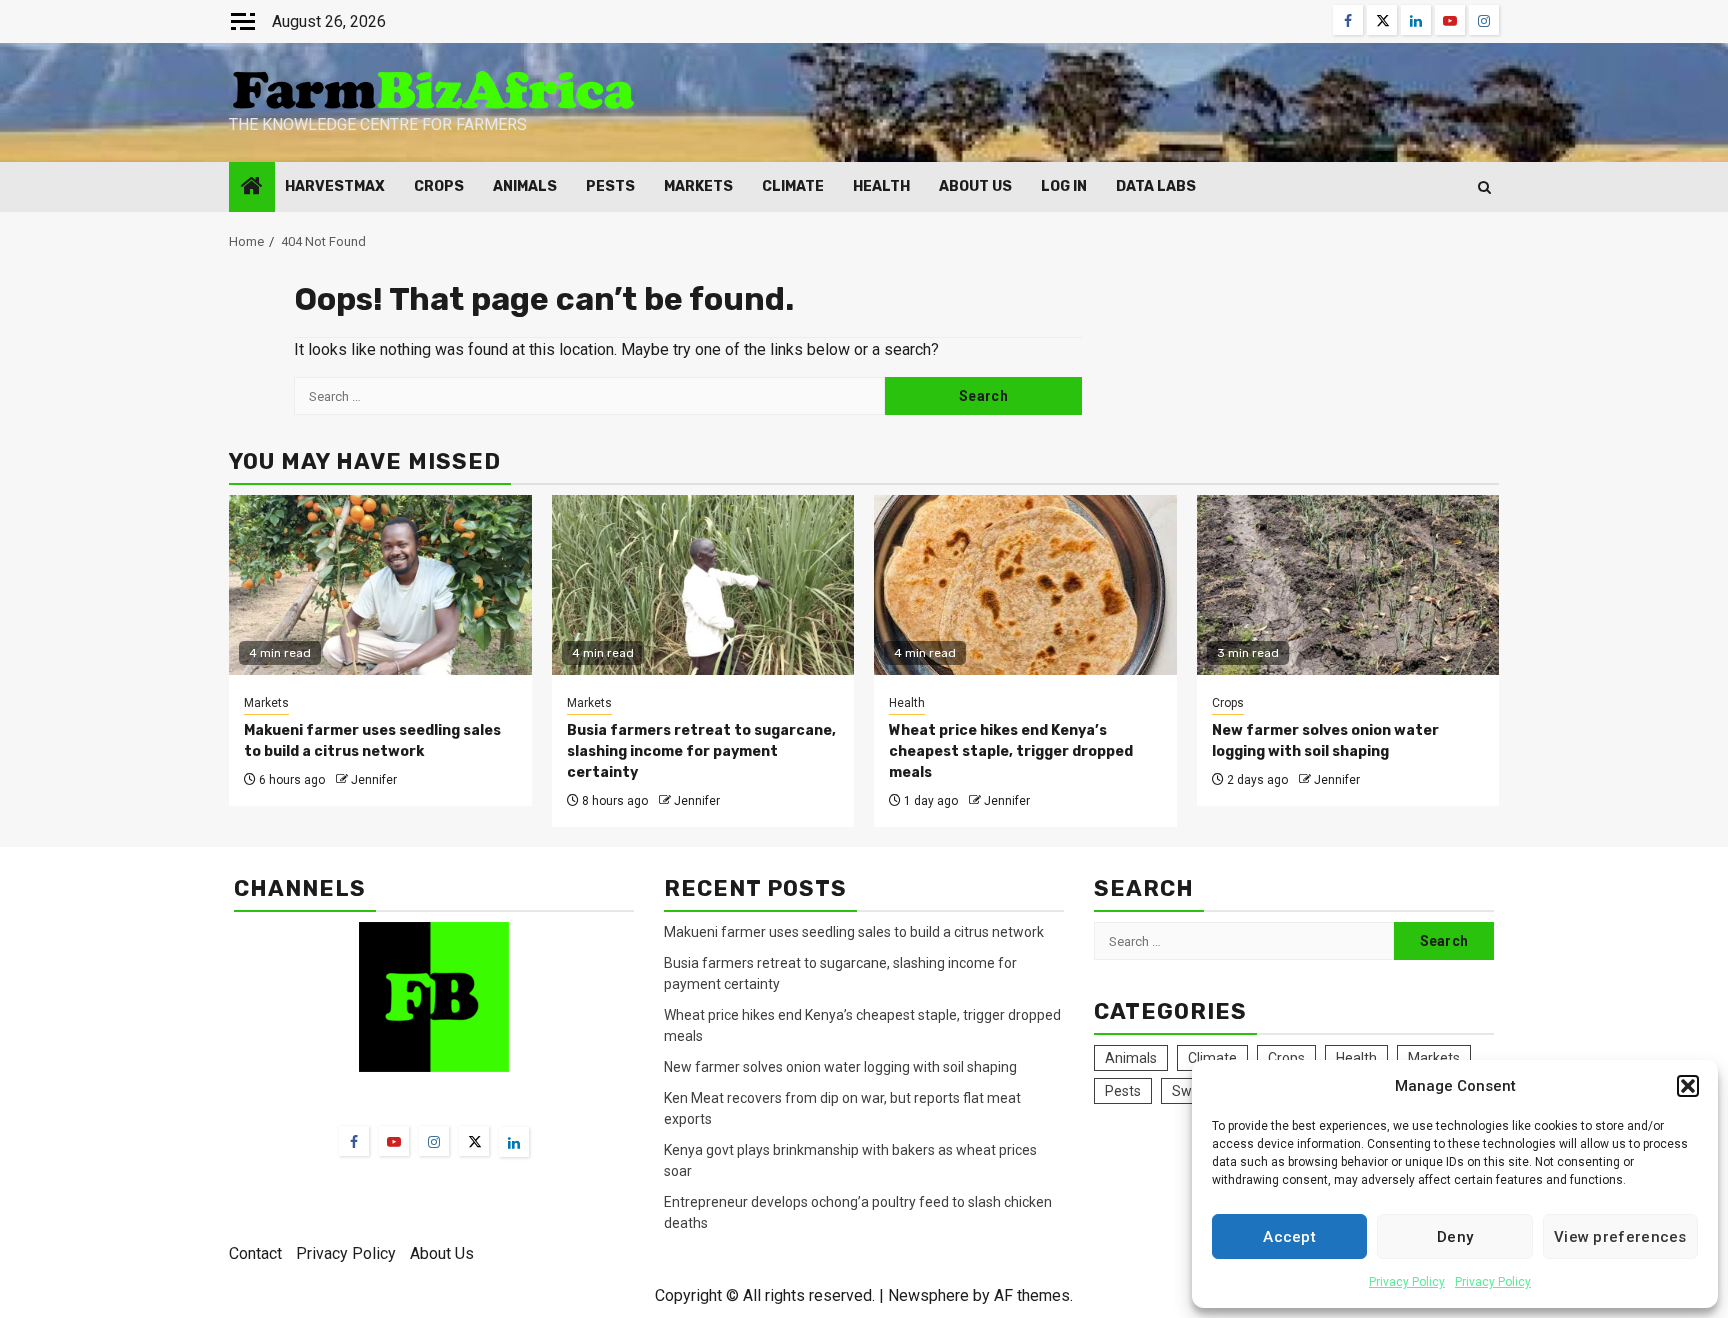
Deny (1455, 1237)
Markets (698, 186)
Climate (793, 186)
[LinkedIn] (514, 1142)
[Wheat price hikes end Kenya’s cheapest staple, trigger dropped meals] (1025, 585)
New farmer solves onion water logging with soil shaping (840, 1067)
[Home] (252, 188)
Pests (610, 186)
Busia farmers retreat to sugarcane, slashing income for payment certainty (701, 751)
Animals (525, 186)
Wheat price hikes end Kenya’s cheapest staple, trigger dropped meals (1011, 751)
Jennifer (374, 780)
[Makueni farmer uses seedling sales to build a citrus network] (380, 585)
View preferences (1620, 1237)
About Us (975, 186)
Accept (1289, 1237)
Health (881, 186)
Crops (439, 186)
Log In (1064, 186)
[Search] (1484, 187)
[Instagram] (434, 1141)
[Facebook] (354, 1141)
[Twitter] (474, 1141)
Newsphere (928, 1295)
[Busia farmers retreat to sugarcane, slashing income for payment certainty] (703, 585)
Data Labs (1156, 186)
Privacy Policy (1407, 1282)
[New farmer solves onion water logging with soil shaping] (1348, 585)
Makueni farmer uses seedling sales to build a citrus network (855, 932)
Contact (255, 1253)
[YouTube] (394, 1141)
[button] (1688, 1086)
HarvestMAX (335, 186)
